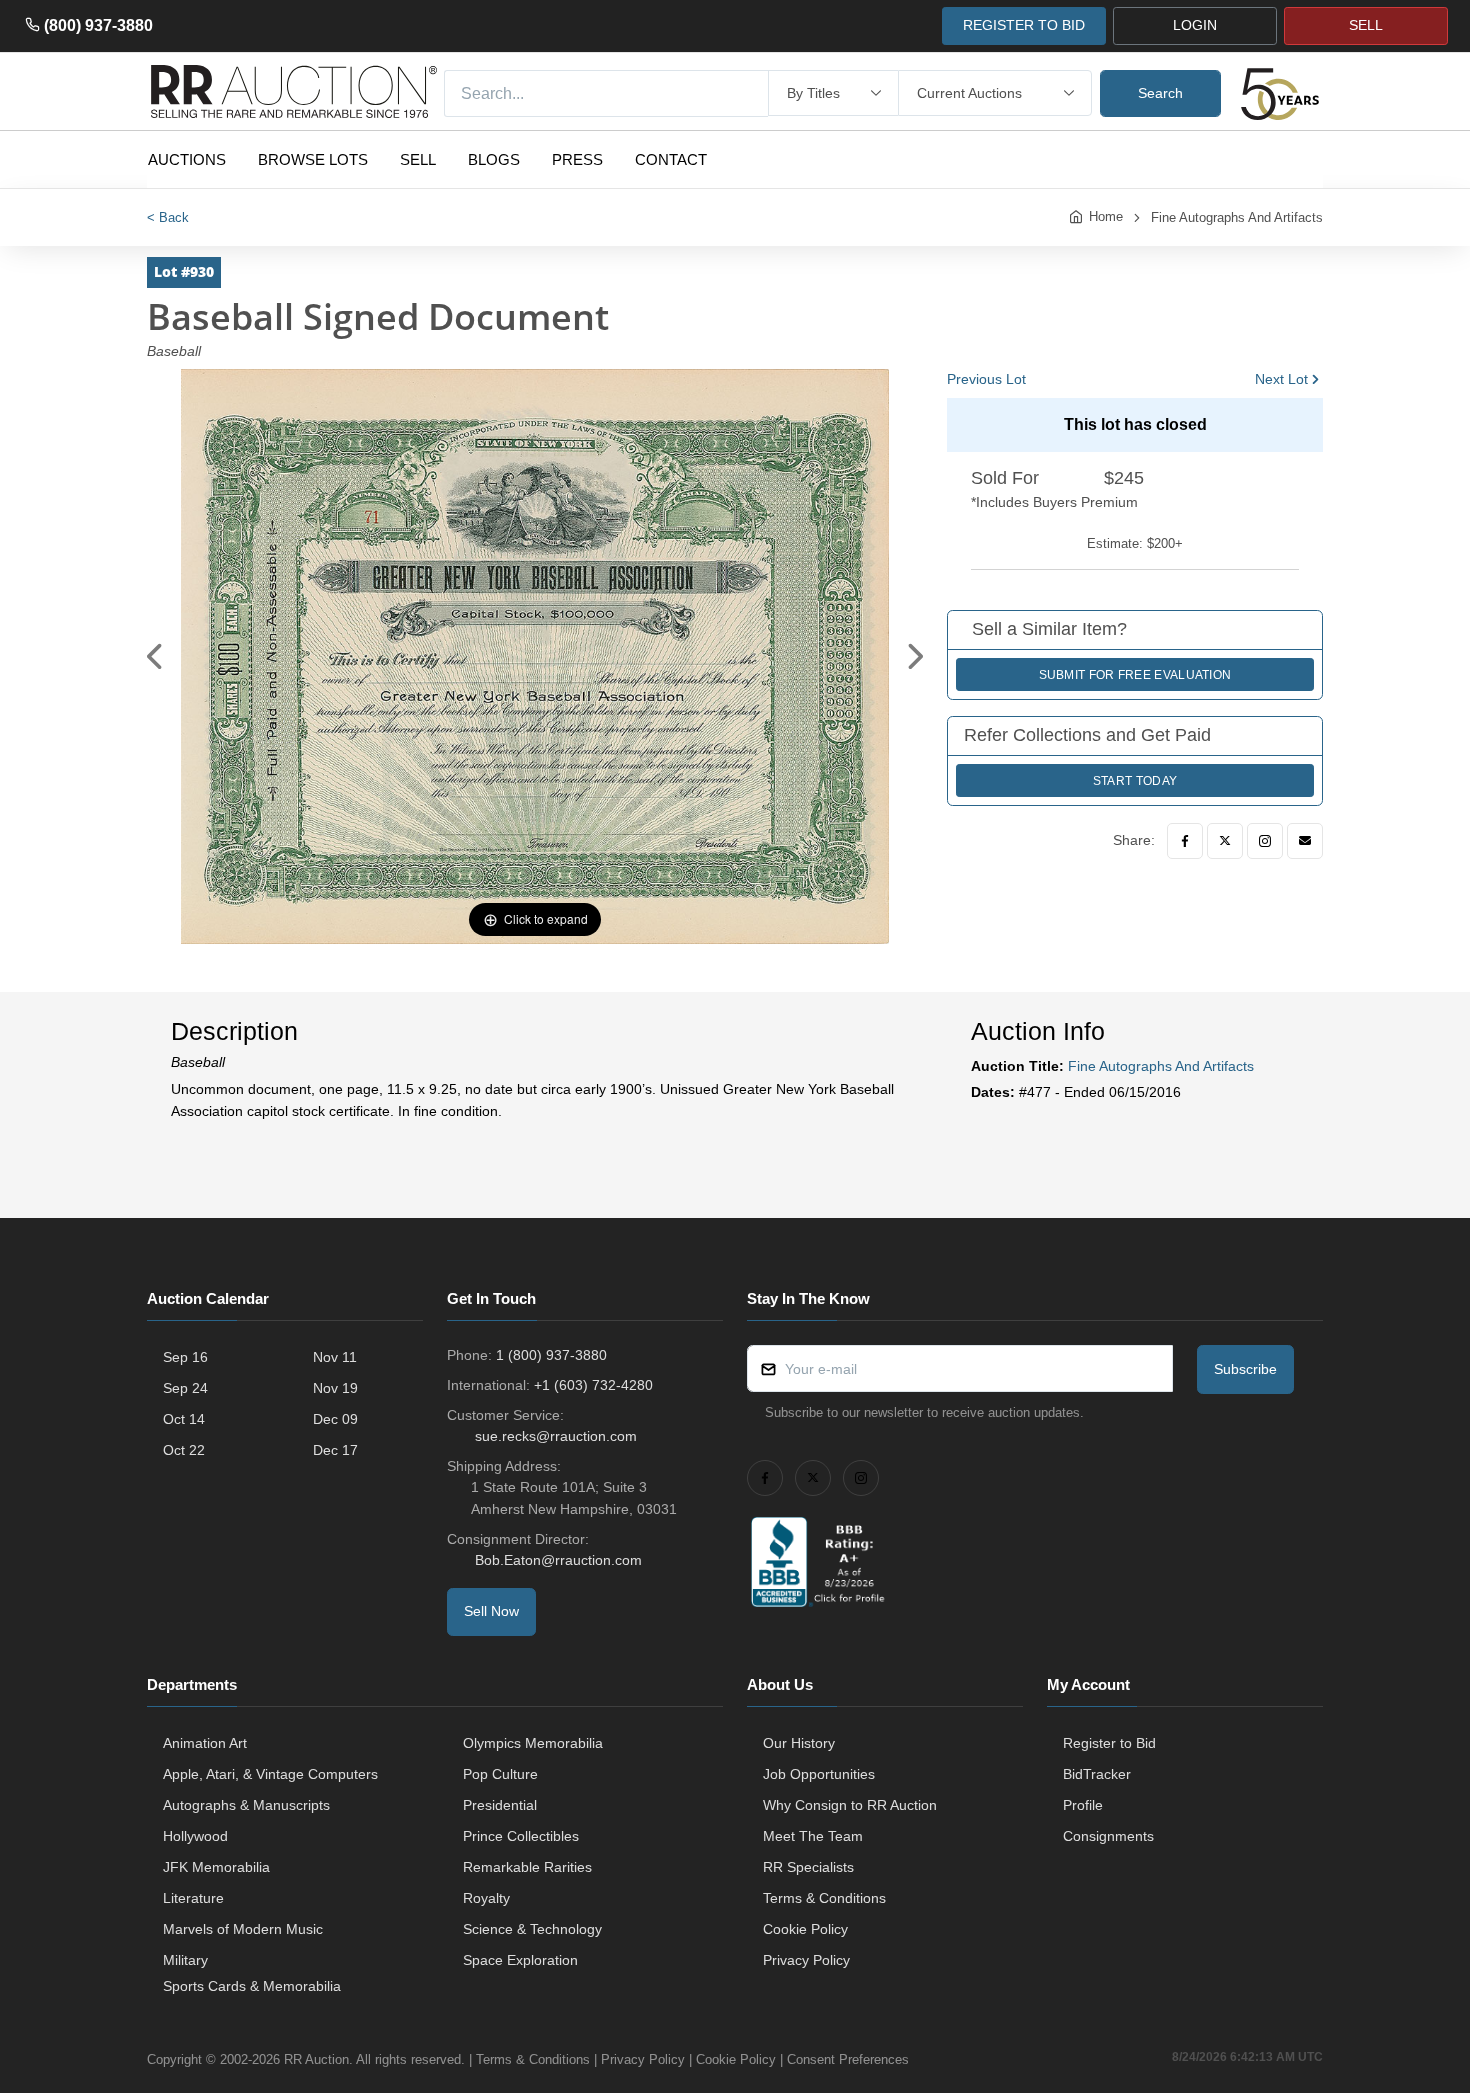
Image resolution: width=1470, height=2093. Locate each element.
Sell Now (491, 1611)
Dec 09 (335, 1419)
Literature (193, 1898)
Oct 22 (184, 1450)
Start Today (1135, 781)
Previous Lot (986, 379)
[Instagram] (1265, 841)
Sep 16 (185, 1357)
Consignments (1108, 1836)
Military (185, 1960)
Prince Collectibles (521, 1836)
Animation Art (205, 1743)
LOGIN (1195, 25)
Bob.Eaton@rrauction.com (558, 1560)
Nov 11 (335, 1357)
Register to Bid (1109, 1743)
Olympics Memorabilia (533, 1743)
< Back (168, 217)
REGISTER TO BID (1024, 25)
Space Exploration (520, 1960)
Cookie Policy (805, 1929)
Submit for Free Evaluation (1135, 675)
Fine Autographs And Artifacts (1237, 217)
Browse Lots (313, 159)
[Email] (1305, 841)
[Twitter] (1225, 841)
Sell (418, 159)
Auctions (187, 159)
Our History (799, 1743)
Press (577, 159)
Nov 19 (335, 1388)
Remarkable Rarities (527, 1867)
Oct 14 (184, 1419)
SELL (1366, 25)
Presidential (500, 1805)
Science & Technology (532, 1929)
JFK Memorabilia (216, 1867)
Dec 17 (335, 1450)
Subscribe (1245, 1369)
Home (1106, 216)
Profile (1083, 1805)
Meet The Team (813, 1836)
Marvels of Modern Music (243, 1929)
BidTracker (1097, 1774)
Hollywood (195, 1836)
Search (1160, 93)
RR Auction (316, 2059)
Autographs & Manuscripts (246, 1805)
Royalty (486, 1898)
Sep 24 (185, 1388)
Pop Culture (500, 1774)
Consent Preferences (848, 2059)
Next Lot (1281, 379)
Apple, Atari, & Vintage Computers (270, 1774)
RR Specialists (808, 1867)
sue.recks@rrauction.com (556, 1436)
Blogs (494, 159)
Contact (671, 159)
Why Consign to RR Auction (850, 1805)
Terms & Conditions (824, 1898)
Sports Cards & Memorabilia (252, 1986)
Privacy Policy (806, 1960)
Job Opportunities (819, 1774)
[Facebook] (1185, 841)
